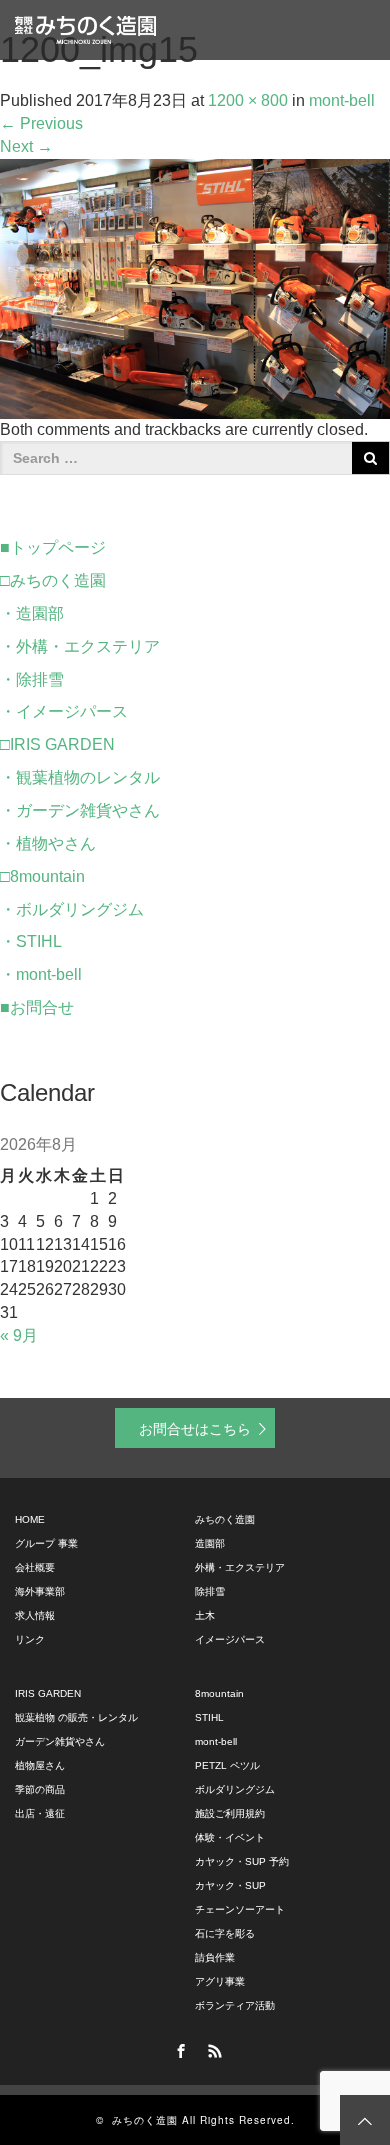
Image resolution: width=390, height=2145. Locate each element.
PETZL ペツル (227, 1765)
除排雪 (210, 1591)
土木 (205, 1615)
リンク (30, 1639)
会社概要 (35, 1567)
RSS (212, 2048)
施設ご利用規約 (230, 1813)
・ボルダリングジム (72, 909)
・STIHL (31, 941)
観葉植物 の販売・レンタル (76, 1717)
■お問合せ (37, 1007)
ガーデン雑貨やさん (60, 1741)
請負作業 (215, 1957)
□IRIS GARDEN (57, 744)
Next (26, 146)
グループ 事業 (46, 1543)
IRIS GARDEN (48, 1693)
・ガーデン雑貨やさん (80, 810)
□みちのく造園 (53, 580)
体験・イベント (230, 1837)
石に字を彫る (225, 1933)
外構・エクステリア (240, 1567)
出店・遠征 (40, 1813)
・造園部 (32, 613)
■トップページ (53, 547)
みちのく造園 (225, 1519)
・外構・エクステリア (80, 646)
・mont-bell (41, 974)
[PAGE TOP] (365, 2120)
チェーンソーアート (240, 1909)
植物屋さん (40, 1765)
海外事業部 (40, 1591)
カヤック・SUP (230, 1885)
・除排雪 (32, 679)
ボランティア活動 (235, 2005)
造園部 (210, 1543)
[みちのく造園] (85, 30)
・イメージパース (64, 711)
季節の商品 (40, 1789)
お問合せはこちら (195, 1428)
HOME (30, 1519)
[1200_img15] (195, 287)
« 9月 (19, 1335)
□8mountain (42, 876)
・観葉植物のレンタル (80, 777)
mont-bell (216, 1741)
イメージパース (230, 1639)
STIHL (209, 1717)
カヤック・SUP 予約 (242, 1861)
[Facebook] (178, 2048)
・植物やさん (48, 843)
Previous (41, 123)
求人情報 (35, 1615)
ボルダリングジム (235, 1789)
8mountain (219, 1693)
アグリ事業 (220, 1981)
